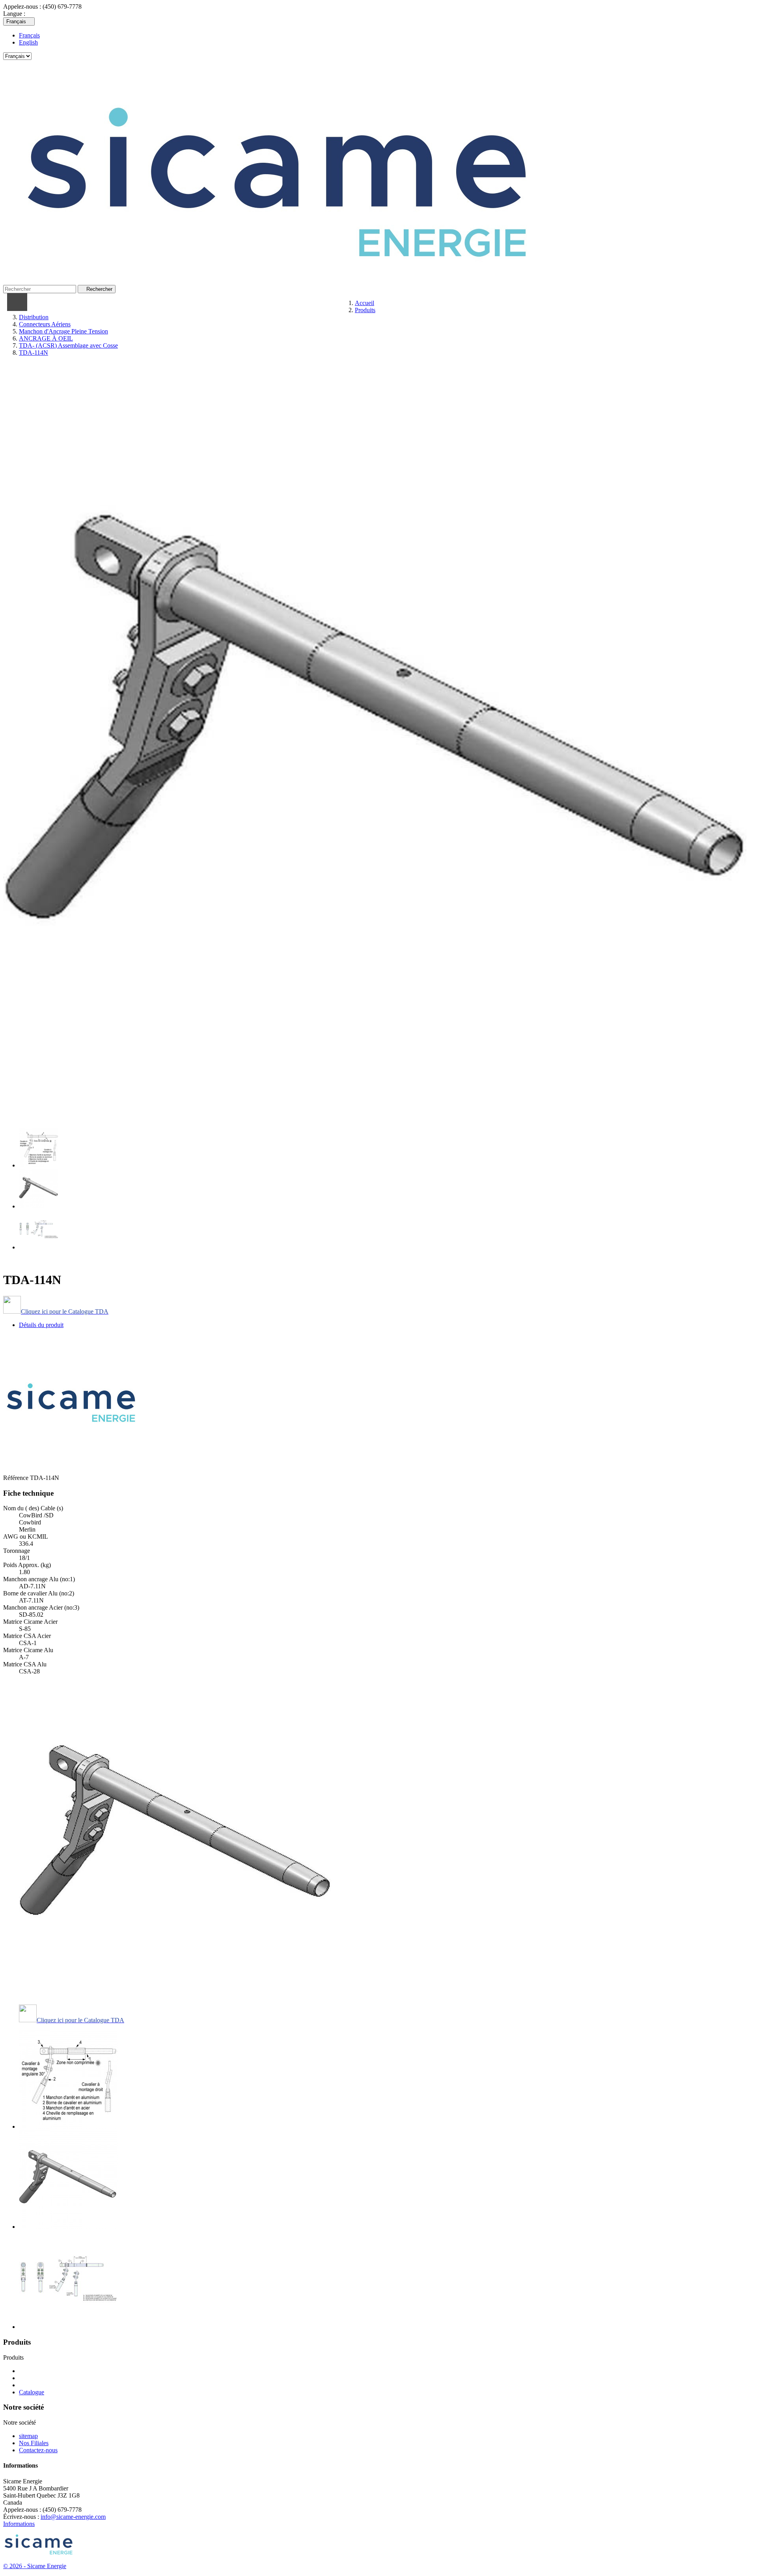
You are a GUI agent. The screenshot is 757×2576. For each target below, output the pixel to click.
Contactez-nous (38, 2450)
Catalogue (32, 2392)
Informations (19, 2524)
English (28, 42)
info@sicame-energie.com (73, 2517)
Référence (17, 1478)
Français (29, 35)
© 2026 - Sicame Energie (35, 2566)
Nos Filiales (34, 2443)
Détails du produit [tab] (41, 1325)
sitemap (28, 2436)
